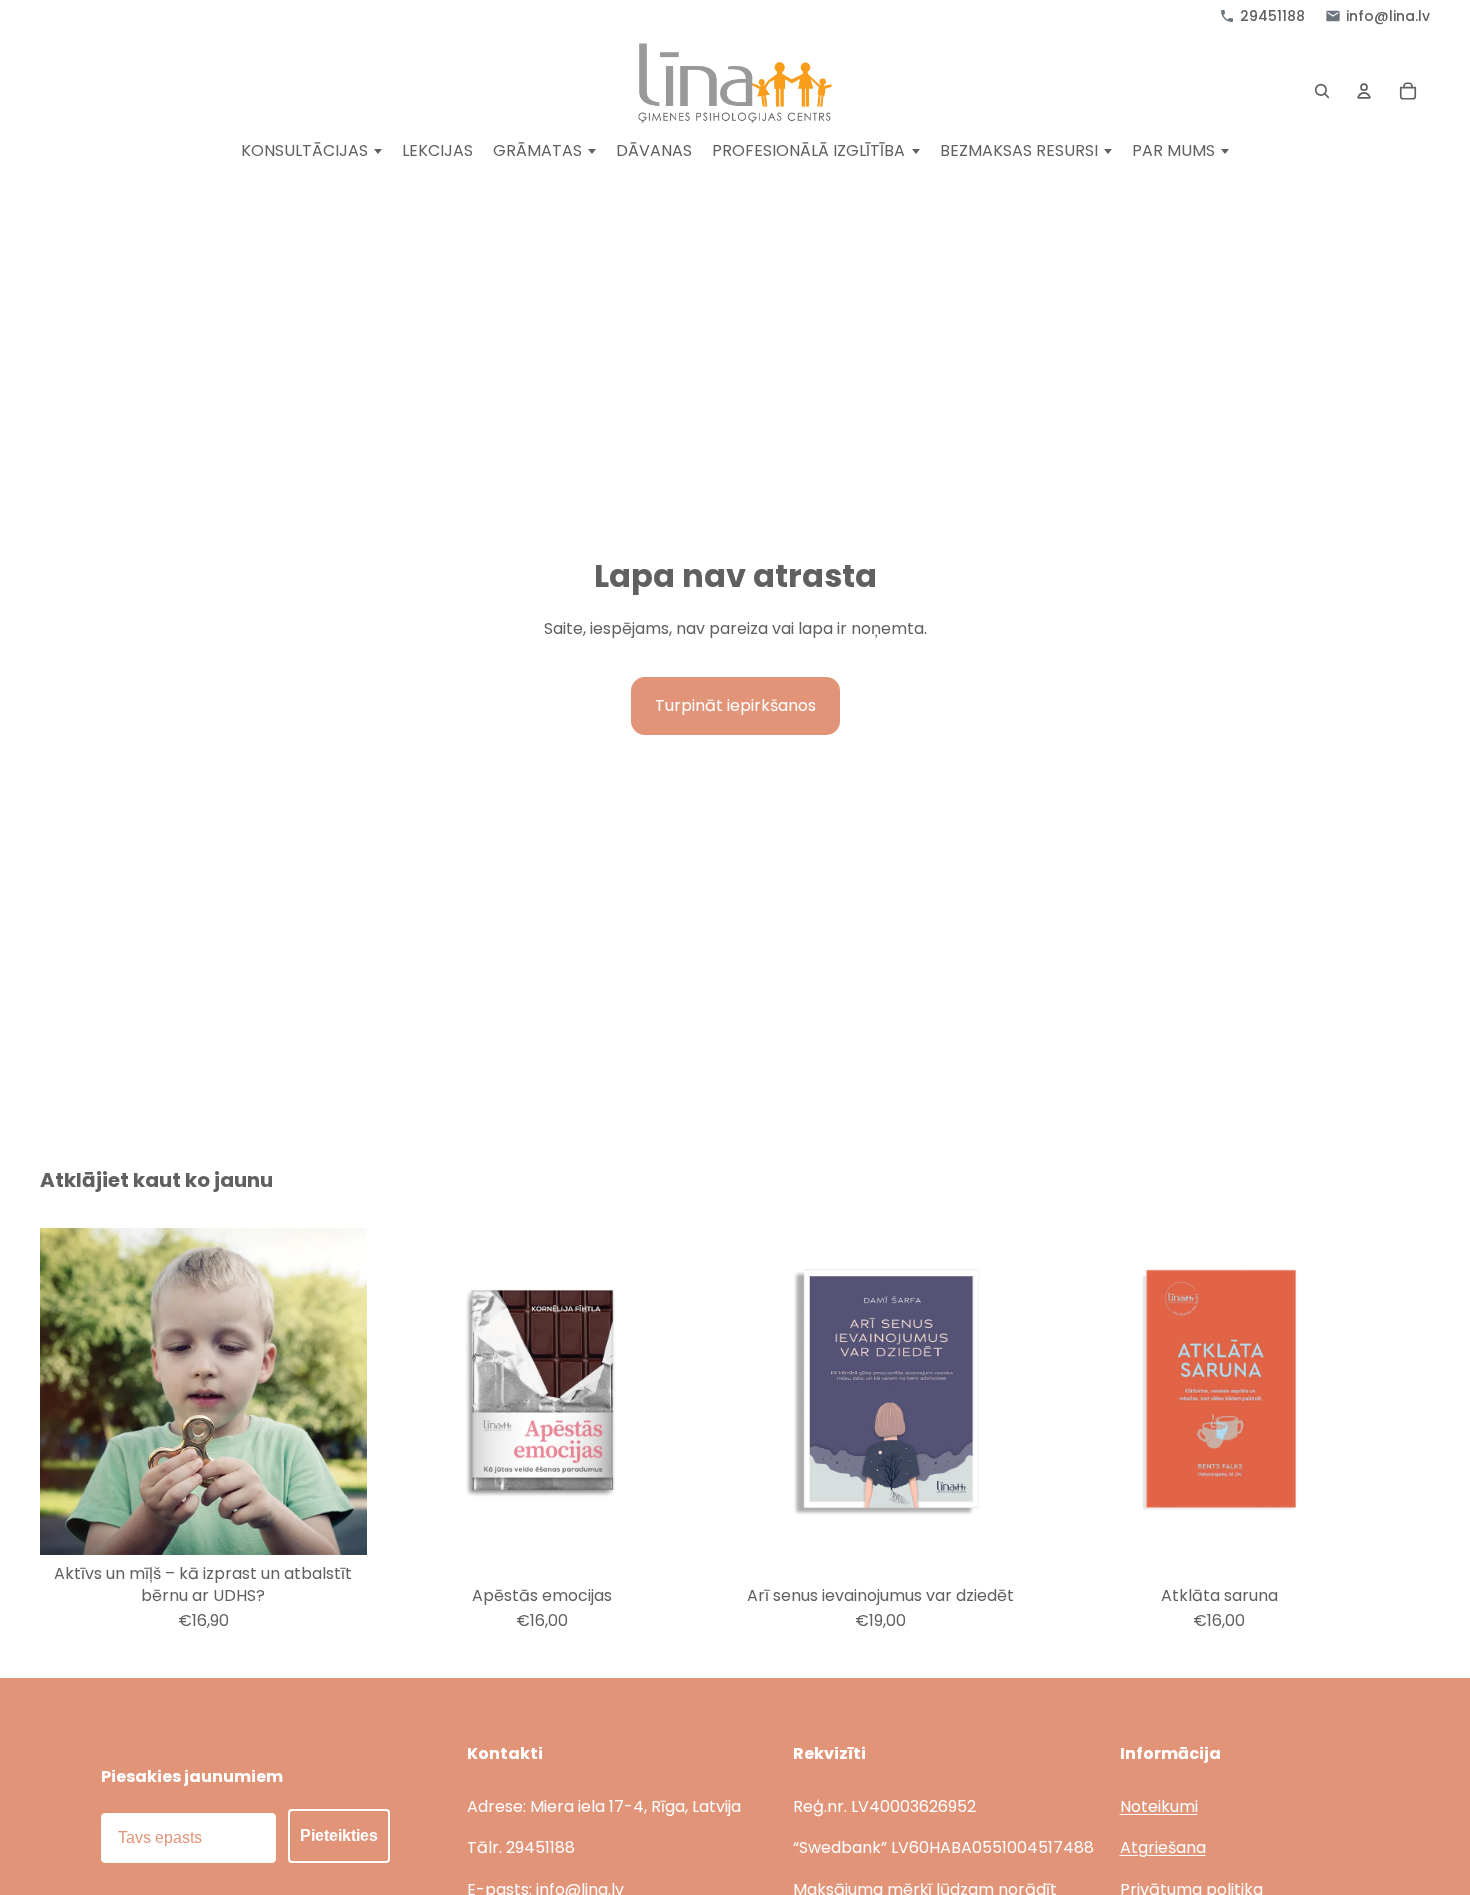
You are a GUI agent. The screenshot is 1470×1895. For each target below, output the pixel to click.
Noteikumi (1159, 1806)
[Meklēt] (1322, 91)
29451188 (1272, 16)
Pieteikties (339, 1835)
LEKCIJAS (437, 151)
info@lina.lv (1388, 16)
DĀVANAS (654, 151)
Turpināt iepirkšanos (735, 705)
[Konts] (1364, 91)
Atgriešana (1163, 1847)
